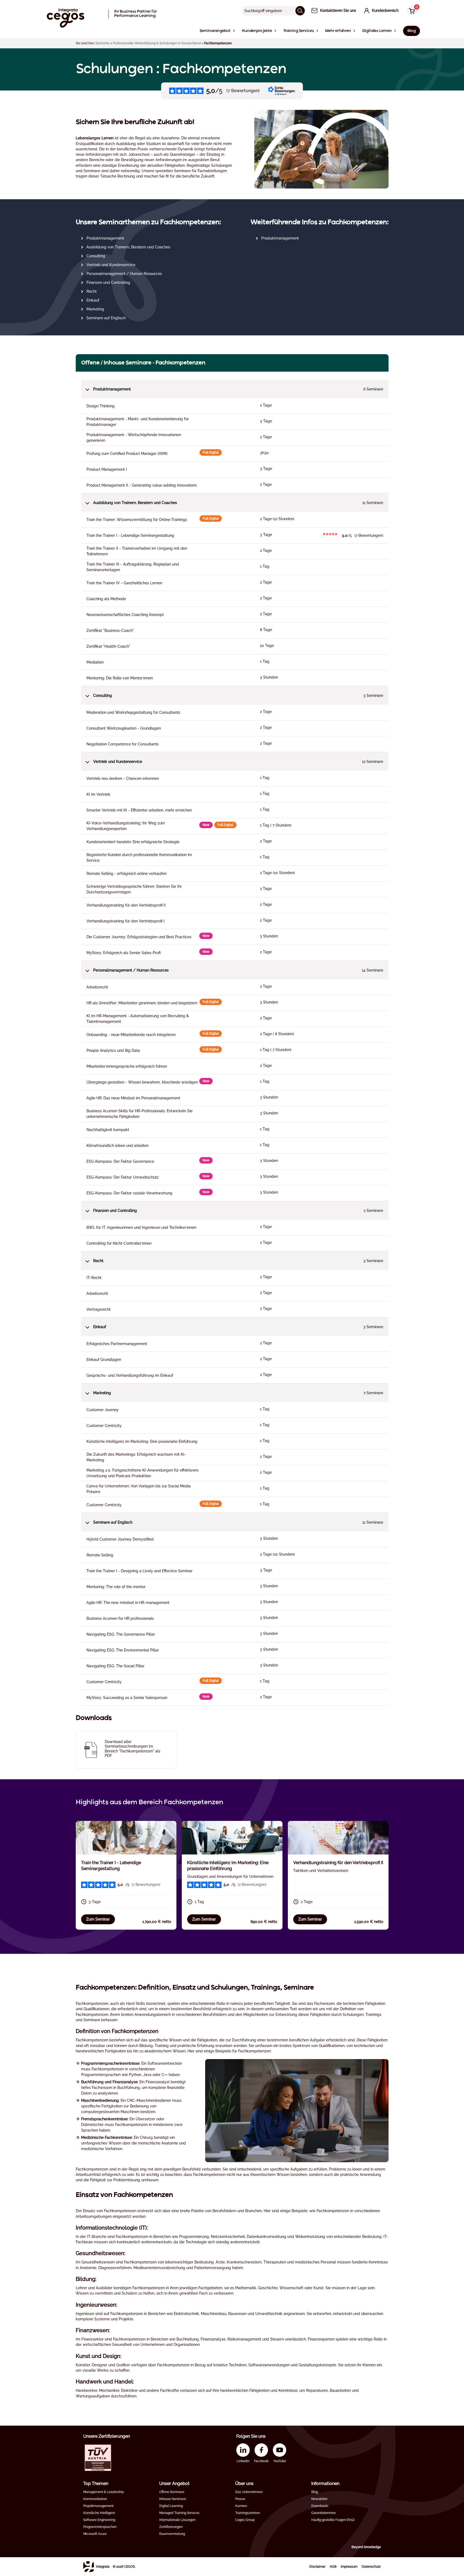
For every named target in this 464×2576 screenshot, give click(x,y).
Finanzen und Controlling (108, 282)
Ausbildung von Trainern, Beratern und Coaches (128, 247)
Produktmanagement (105, 238)
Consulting (96, 256)
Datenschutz (371, 2567)
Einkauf (93, 300)
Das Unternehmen (249, 2492)
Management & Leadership (104, 2492)
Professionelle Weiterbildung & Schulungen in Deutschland (157, 43)
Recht (92, 291)
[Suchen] (300, 11)
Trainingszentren (248, 2513)
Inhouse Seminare (173, 2499)
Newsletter (319, 2499)
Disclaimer (317, 2567)
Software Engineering (99, 2520)
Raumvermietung (172, 2534)
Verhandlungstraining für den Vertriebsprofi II (338, 1863)
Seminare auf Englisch (106, 318)
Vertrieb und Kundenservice (111, 265)
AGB (333, 2567)
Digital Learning (171, 2506)
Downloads (320, 2506)
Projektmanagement (98, 2506)
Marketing (95, 309)
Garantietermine (323, 2513)
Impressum (349, 2567)
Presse (240, 2499)
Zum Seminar (98, 1919)
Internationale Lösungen (177, 2520)
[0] (411, 11)
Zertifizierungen (171, 2527)
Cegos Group (245, 2520)
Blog (315, 2492)
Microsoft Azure (95, 2534)
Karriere (241, 2506)
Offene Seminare (172, 2492)
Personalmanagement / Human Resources (124, 274)
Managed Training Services (179, 2513)
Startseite (102, 43)
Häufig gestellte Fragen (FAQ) (333, 2520)
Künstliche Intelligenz (99, 2513)
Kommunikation (95, 2499)
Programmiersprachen (100, 2527)
